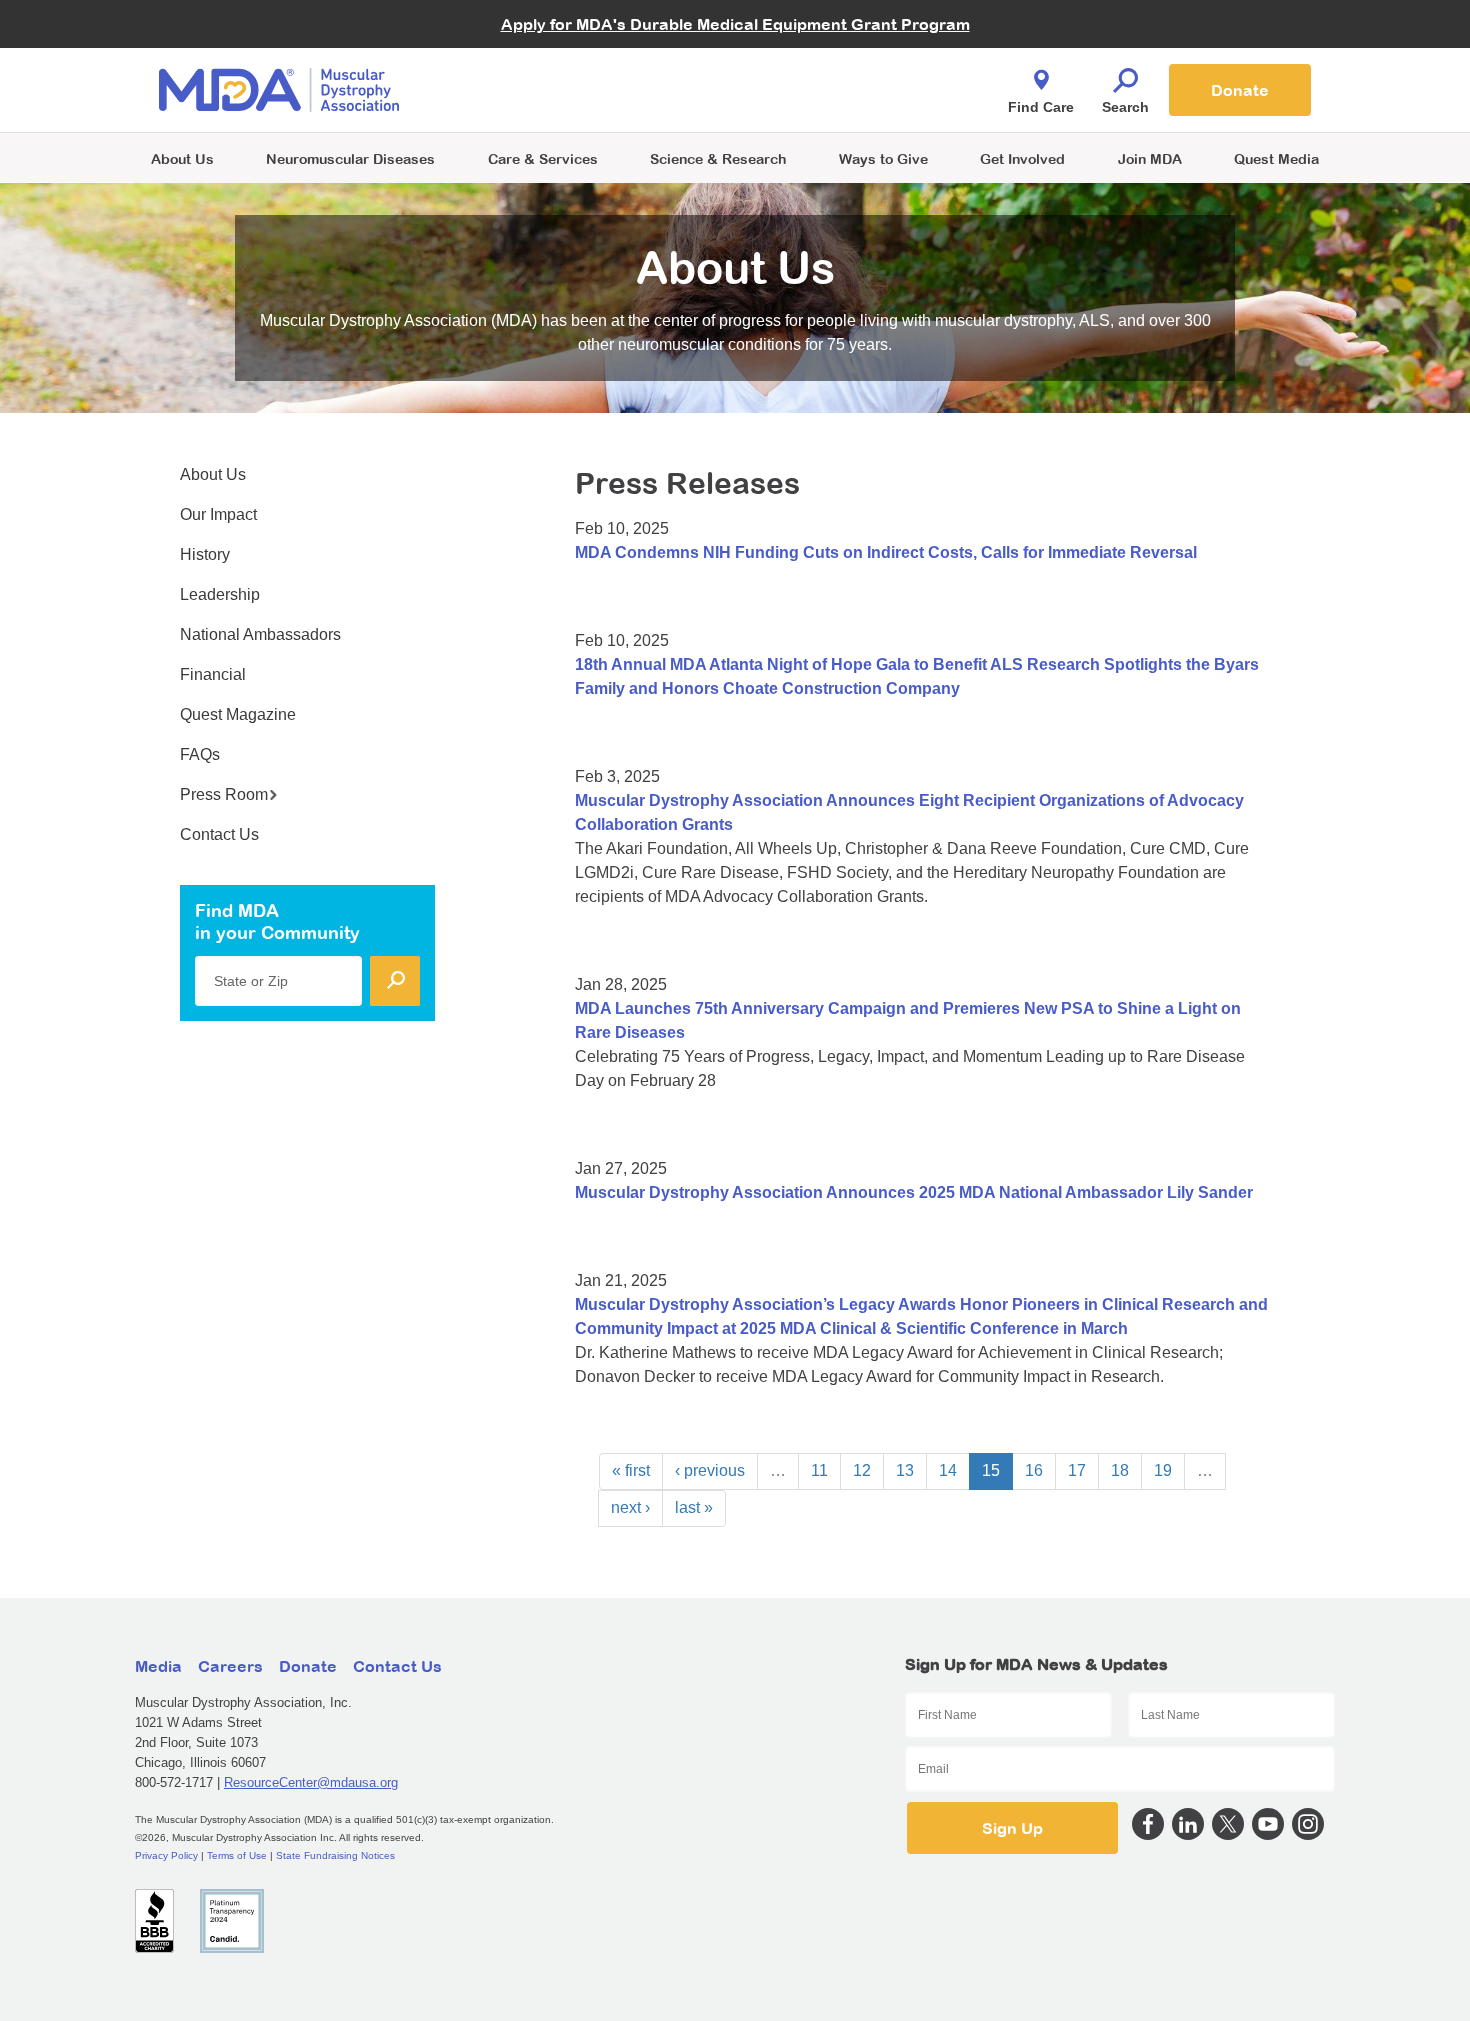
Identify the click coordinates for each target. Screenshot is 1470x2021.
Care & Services (543, 158)
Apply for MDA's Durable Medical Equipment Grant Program (735, 24)
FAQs (200, 754)
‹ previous (710, 1470)
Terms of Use (237, 1855)
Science (718, 158)
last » (694, 1507)
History (205, 554)
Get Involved (1022, 158)
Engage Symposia (535, 56)
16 (1034, 1470)
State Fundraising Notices (335, 1855)
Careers (230, 1666)
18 (1120, 1470)
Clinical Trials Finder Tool (555, 65)
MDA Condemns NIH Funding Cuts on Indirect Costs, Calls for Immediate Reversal (886, 552)
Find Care (1041, 107)
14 (948, 1470)
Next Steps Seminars (544, 91)
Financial (213, 674)
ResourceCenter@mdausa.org (311, 1782)
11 (819, 1470)
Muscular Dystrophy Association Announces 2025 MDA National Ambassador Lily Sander (914, 1192)
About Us (182, 158)
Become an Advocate (544, 49)
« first (631, 1470)
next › (630, 1507)
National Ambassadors (260, 634)
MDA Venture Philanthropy (834, 65)
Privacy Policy (166, 1855)
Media (158, 1666)
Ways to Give (883, 158)
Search (1125, 107)
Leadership (220, 594)
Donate (1240, 90)
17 (1077, 1470)
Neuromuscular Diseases (350, 158)
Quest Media (1276, 158)
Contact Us (219, 834)
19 (1163, 1470)
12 (862, 1470)
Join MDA (1150, 158)
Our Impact (218, 514)
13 (905, 1470)
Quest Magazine (238, 714)
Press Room (224, 794)
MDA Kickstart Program (826, 100)
